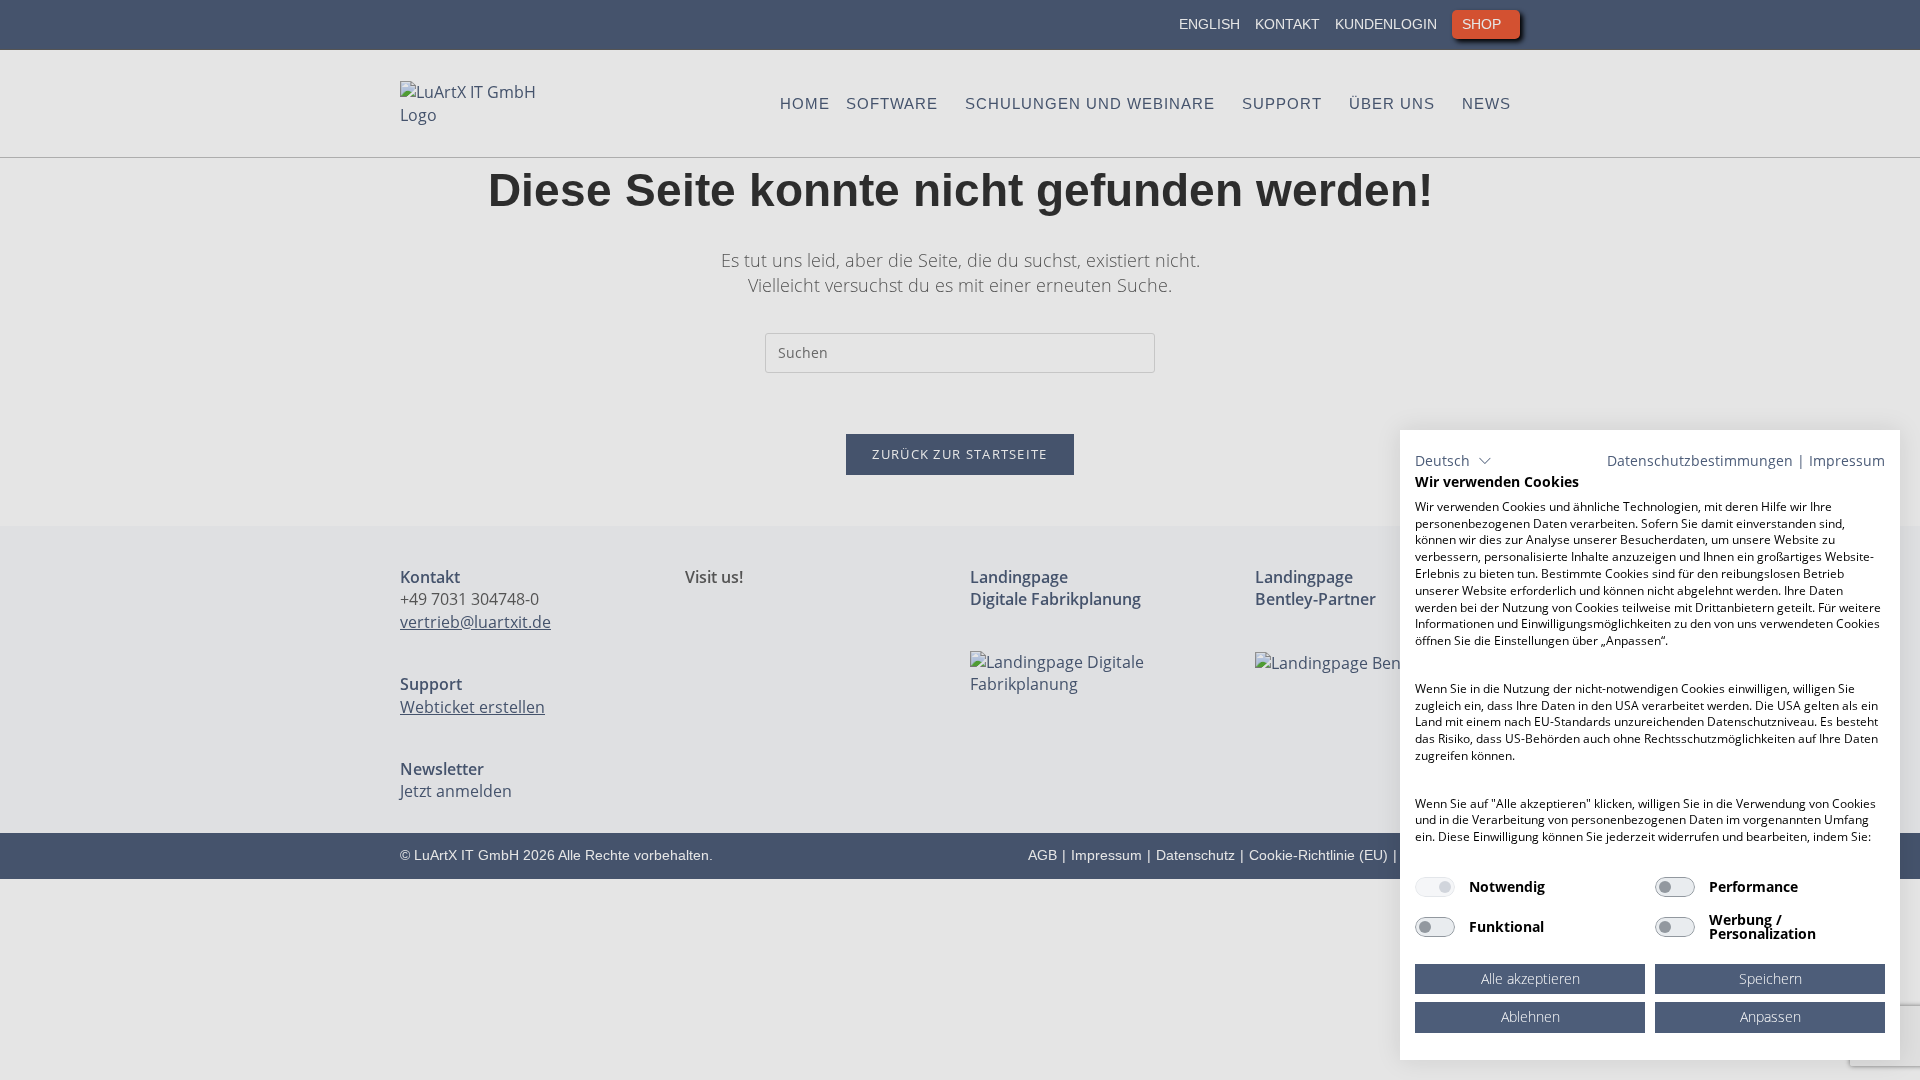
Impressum (1847, 460)
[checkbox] (1435, 887)
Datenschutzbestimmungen (1700, 460)
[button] (1453, 461)
